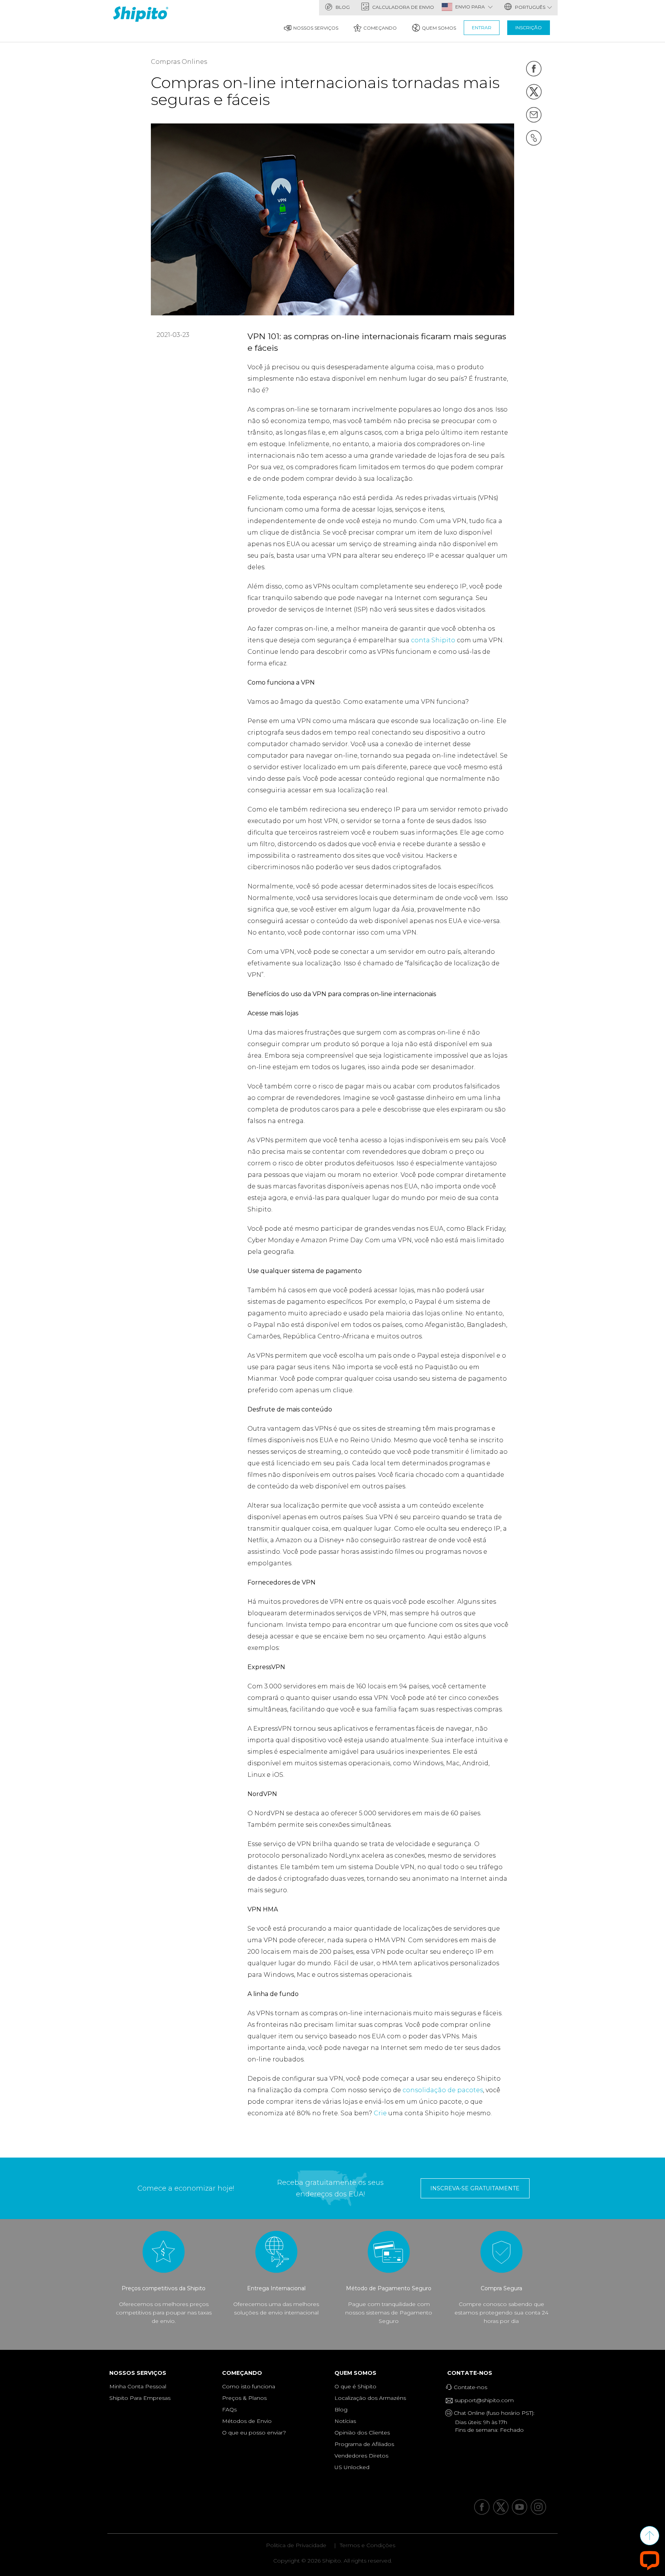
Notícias (345, 2421)
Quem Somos (439, 28)
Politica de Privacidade (296, 2545)
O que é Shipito (355, 2386)
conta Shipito (433, 640)
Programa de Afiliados (364, 2444)
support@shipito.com (483, 2400)
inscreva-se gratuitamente (475, 2188)
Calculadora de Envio (403, 7)
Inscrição (529, 27)
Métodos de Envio (247, 2421)
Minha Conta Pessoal (138, 2386)
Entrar (482, 27)
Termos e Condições (368, 2545)
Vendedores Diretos (361, 2456)
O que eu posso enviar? (254, 2433)
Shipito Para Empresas (140, 2398)
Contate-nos (472, 2373)
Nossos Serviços (316, 28)
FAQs (229, 2409)
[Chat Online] (650, 2560)
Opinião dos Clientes (362, 2433)
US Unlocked (352, 2467)
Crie (380, 2113)
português (530, 7)
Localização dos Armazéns (370, 2398)
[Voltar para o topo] (650, 2536)
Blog (342, 7)
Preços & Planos (244, 2398)
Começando (380, 28)
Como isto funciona (249, 2386)
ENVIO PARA (471, 7)
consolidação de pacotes (443, 2090)
